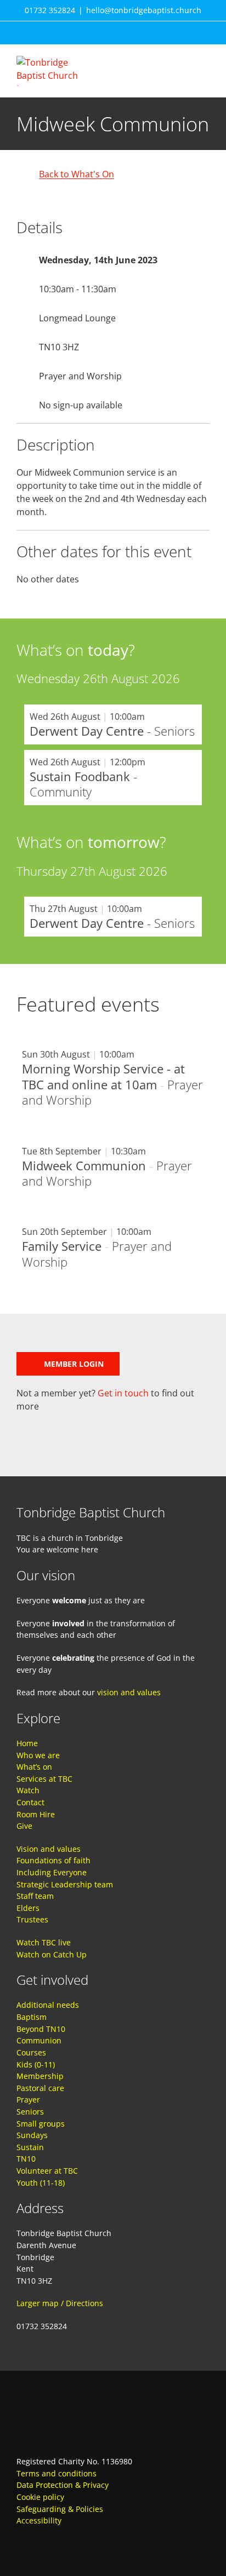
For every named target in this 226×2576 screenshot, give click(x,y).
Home (27, 1743)
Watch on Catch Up (52, 1954)
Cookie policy (40, 2497)
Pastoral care (40, 2088)
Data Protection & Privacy (63, 2485)
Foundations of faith (53, 1860)
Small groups (41, 2124)
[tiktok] (80, 2543)
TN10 (26, 2159)
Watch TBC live (44, 1942)
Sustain (30, 2147)
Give (24, 1826)
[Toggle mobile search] (185, 62)
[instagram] (100, 2543)
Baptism (32, 2017)
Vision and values (49, 1849)
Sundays (32, 2135)
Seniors (30, 2112)
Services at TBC (44, 1779)
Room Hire (36, 1814)
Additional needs (48, 2005)
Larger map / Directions (60, 2303)
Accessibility (39, 2520)
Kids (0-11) (36, 2064)
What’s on (34, 1767)
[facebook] (21, 2543)
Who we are (38, 1755)
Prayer (28, 2100)
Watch (28, 1790)
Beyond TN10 (41, 2029)
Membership (40, 2076)
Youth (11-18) (41, 2183)
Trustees (32, 1919)
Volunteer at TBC (47, 2171)
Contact (30, 1802)
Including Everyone (52, 1872)
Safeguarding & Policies (60, 2509)
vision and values (129, 1692)
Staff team (35, 1896)
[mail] (60, 2543)
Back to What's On (77, 174)
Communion (39, 2040)
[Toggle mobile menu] (205, 62)
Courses (31, 2052)
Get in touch (123, 1393)
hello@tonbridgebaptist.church (144, 10)
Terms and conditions (56, 2473)
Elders (28, 1908)
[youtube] (41, 2543)
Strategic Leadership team (65, 1884)
